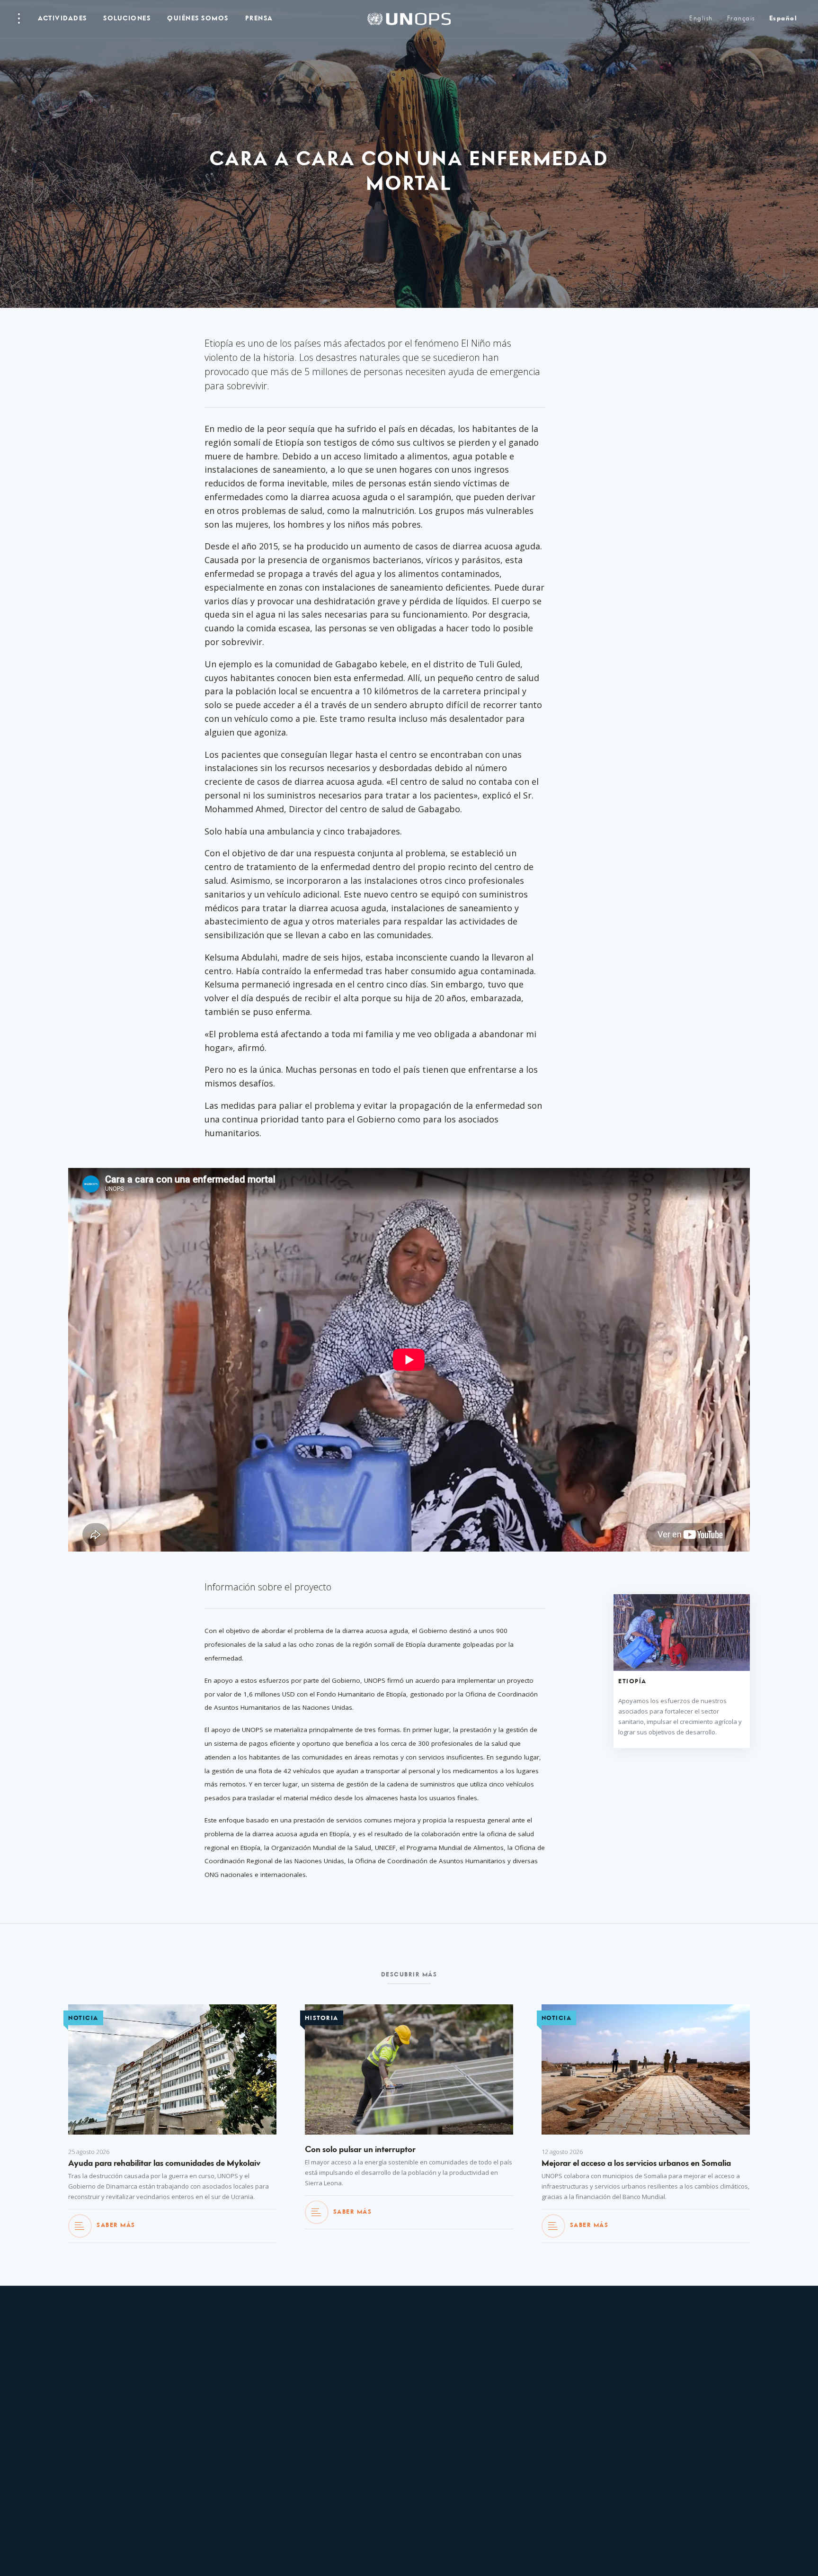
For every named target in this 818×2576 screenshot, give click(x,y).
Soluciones (127, 19)
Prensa (259, 19)
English (701, 19)
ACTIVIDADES (62, 19)
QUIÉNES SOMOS (198, 19)
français (741, 19)
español (783, 19)
